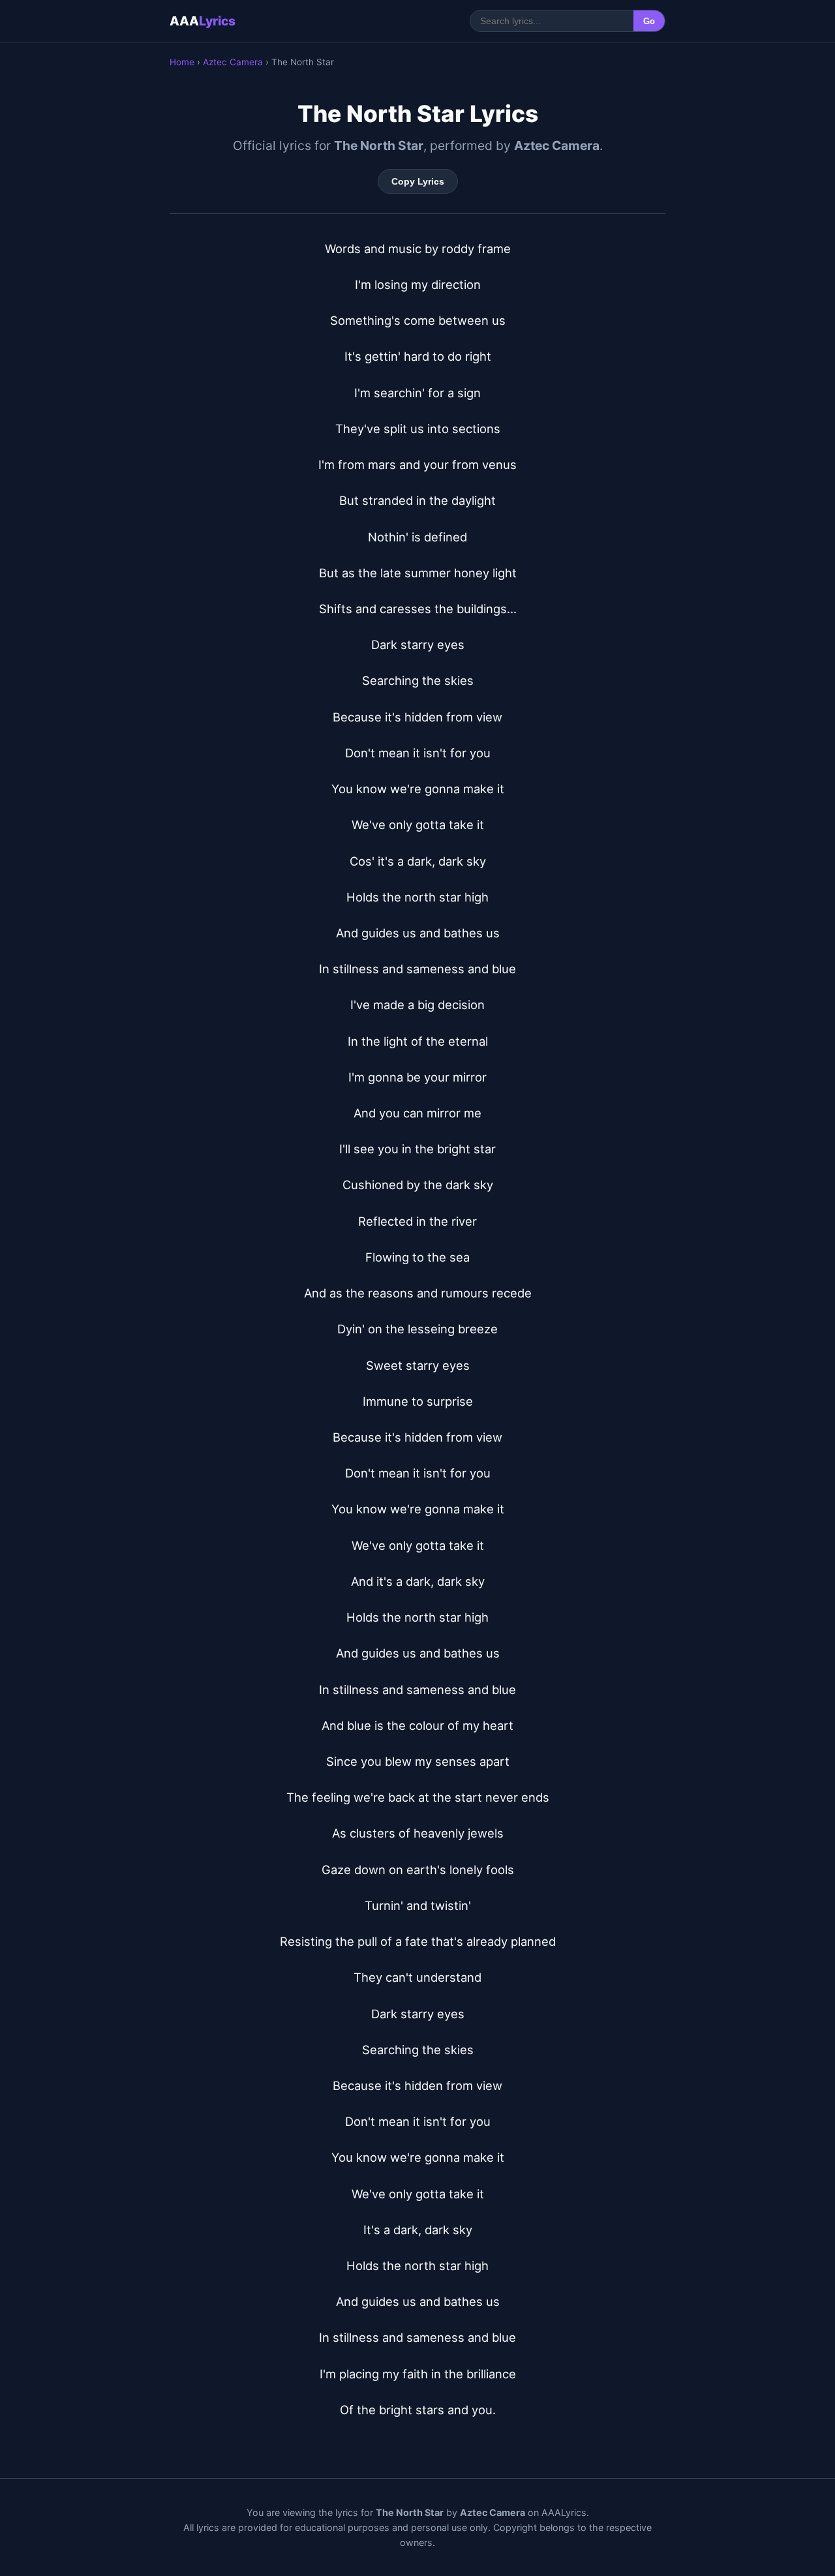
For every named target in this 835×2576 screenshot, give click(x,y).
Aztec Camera (233, 62)
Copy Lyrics (418, 181)
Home (182, 62)
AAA (203, 21)
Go (649, 21)
